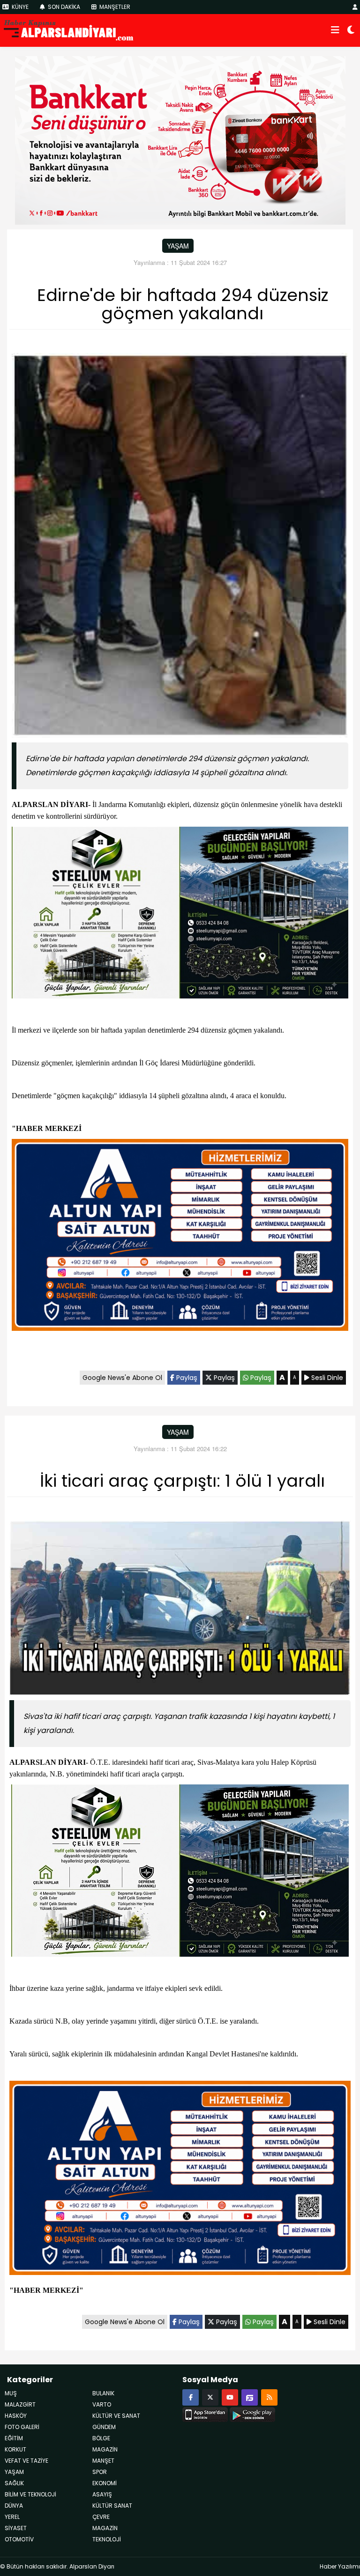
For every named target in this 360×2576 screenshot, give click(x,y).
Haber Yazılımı (340, 2566)
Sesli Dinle (326, 1378)
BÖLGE (101, 2438)
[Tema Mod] (351, 30)
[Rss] (269, 2397)
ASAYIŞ (102, 2494)
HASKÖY (16, 2416)
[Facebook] (191, 2397)
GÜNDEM (104, 2427)
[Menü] (335, 30)
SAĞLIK (14, 2483)
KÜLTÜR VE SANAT (116, 2416)
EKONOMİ (105, 2483)
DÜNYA (14, 2506)
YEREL (12, 2517)
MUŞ (11, 2393)
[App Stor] (205, 2414)
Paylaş (186, 1378)
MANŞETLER (114, 7)
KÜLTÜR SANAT (112, 2506)
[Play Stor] (252, 2414)
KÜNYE (19, 7)
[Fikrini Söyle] (250, 2397)
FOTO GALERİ (22, 2427)
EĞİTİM (14, 2438)
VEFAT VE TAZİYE (26, 2461)
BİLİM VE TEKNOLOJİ (30, 2494)
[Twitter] (210, 2397)
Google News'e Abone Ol (122, 1378)
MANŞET (103, 2461)
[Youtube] (230, 2397)
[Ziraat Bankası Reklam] (180, 139)
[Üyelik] (355, 7)
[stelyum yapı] (180, 914)
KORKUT (15, 2449)
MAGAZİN (105, 2449)
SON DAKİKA (63, 7)
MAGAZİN (105, 2528)
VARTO (102, 2404)
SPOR (100, 2472)
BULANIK (103, 2393)
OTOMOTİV (19, 2539)
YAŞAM (178, 246)
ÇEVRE (101, 2517)
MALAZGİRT (20, 2404)
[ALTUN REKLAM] (180, 1237)
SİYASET (16, 2528)
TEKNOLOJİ (107, 2539)
